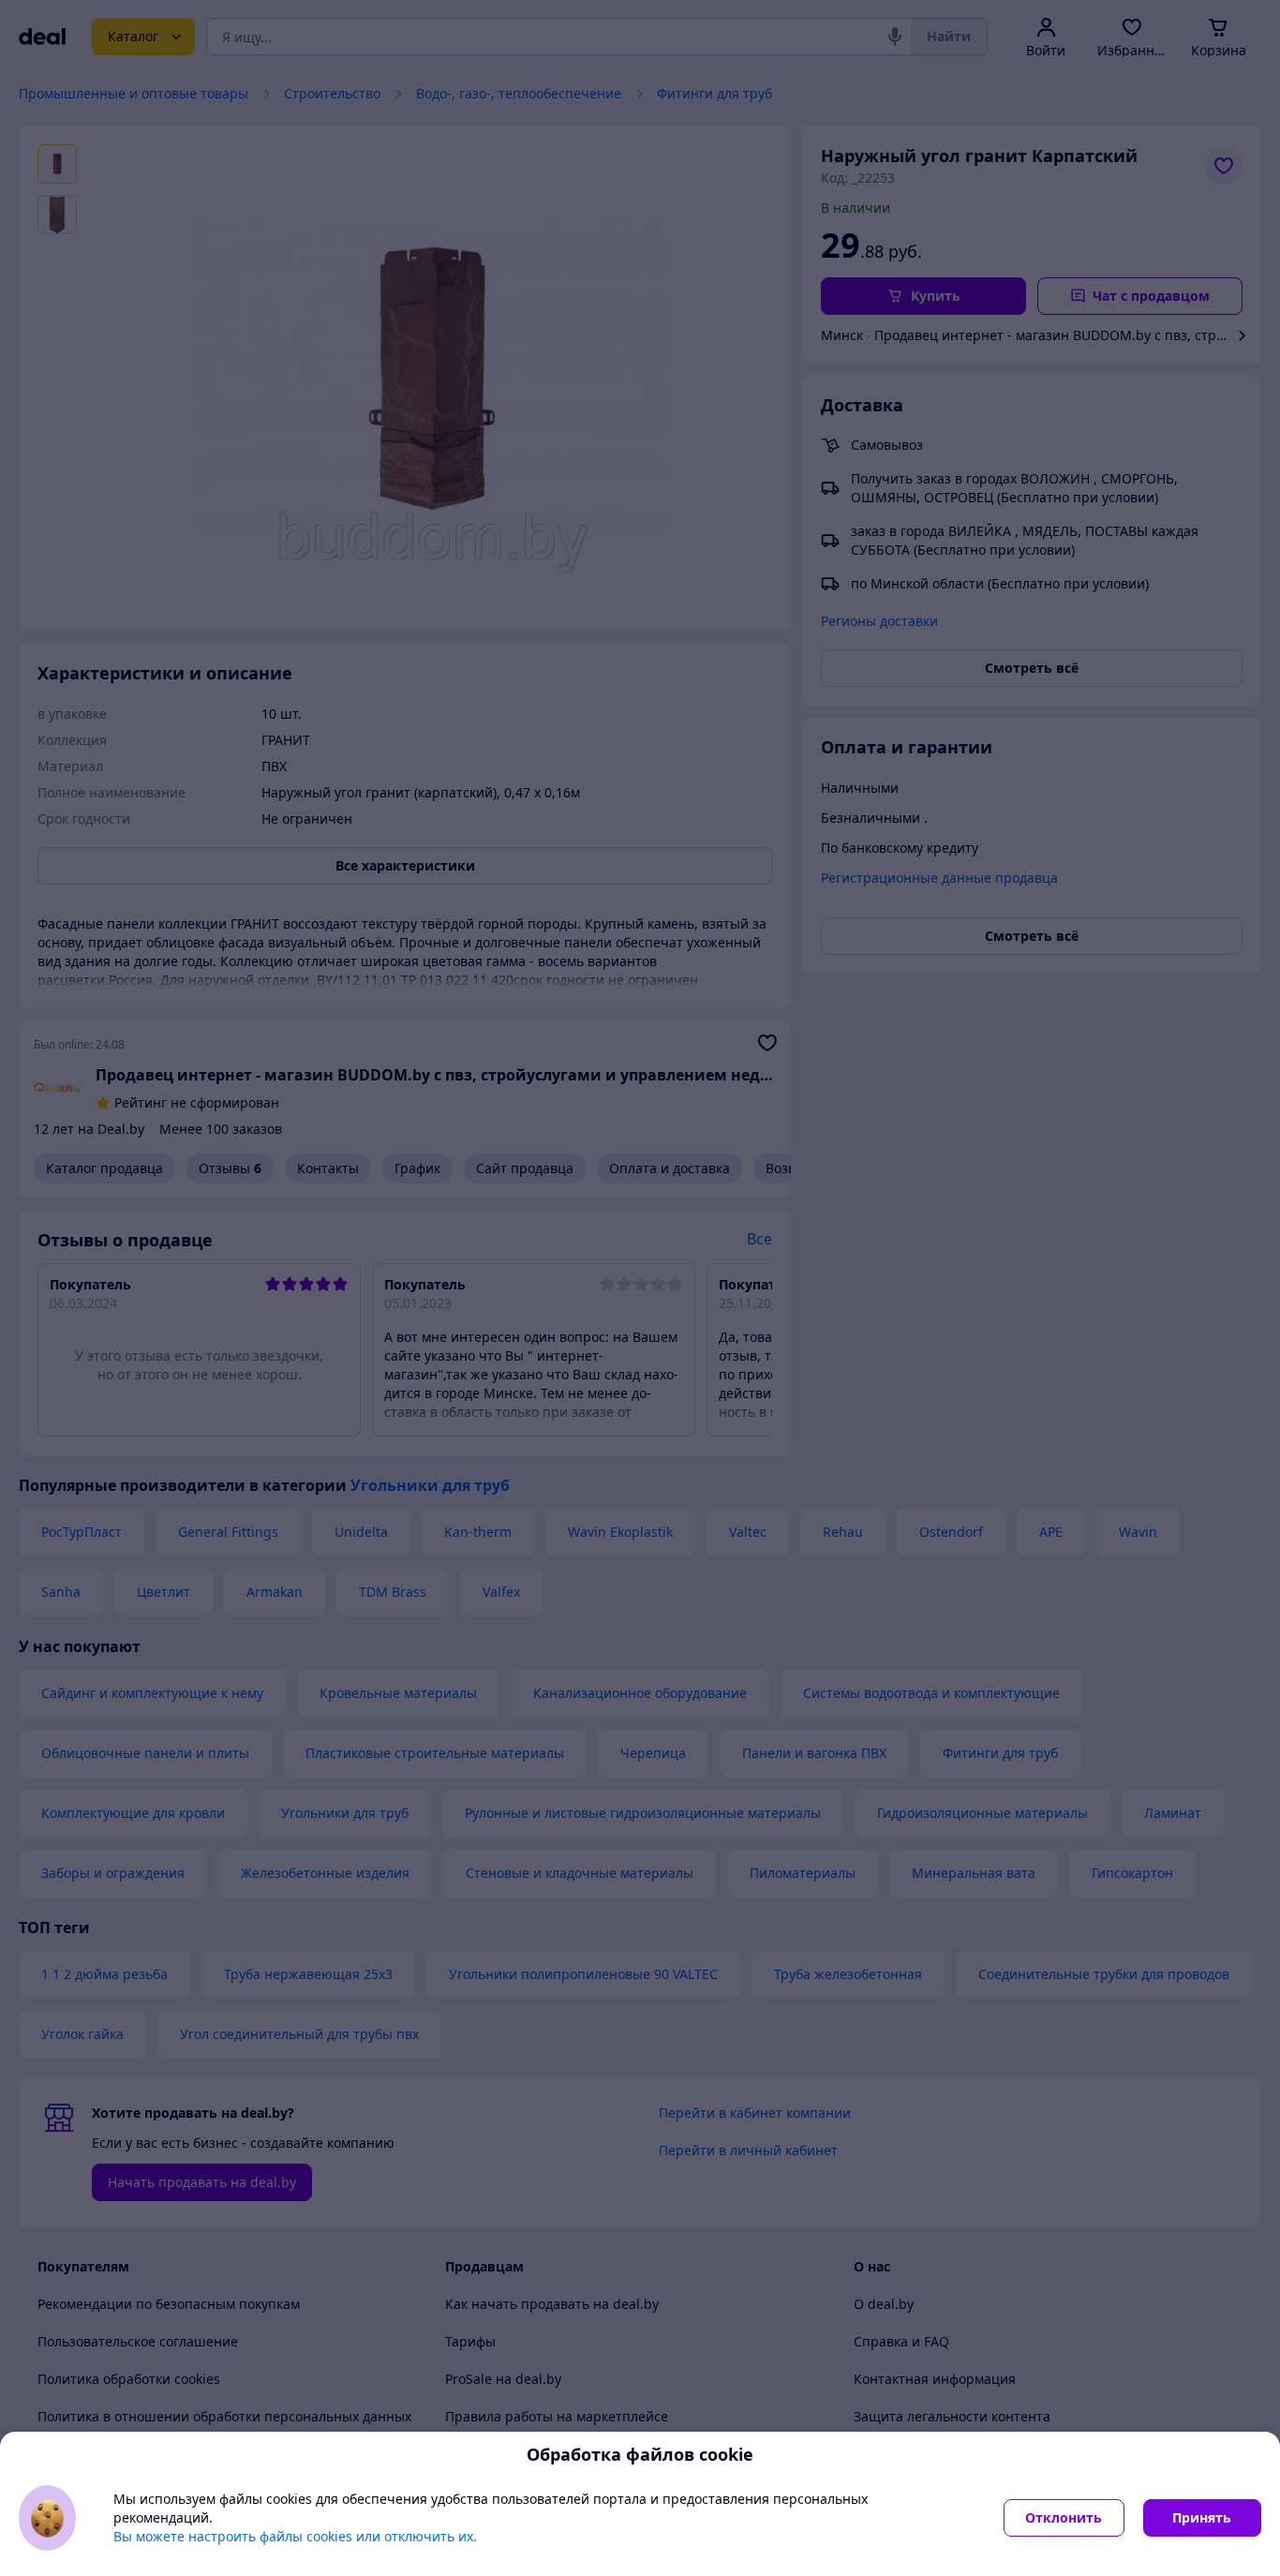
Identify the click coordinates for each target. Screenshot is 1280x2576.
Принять (1202, 2517)
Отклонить (1064, 2517)
